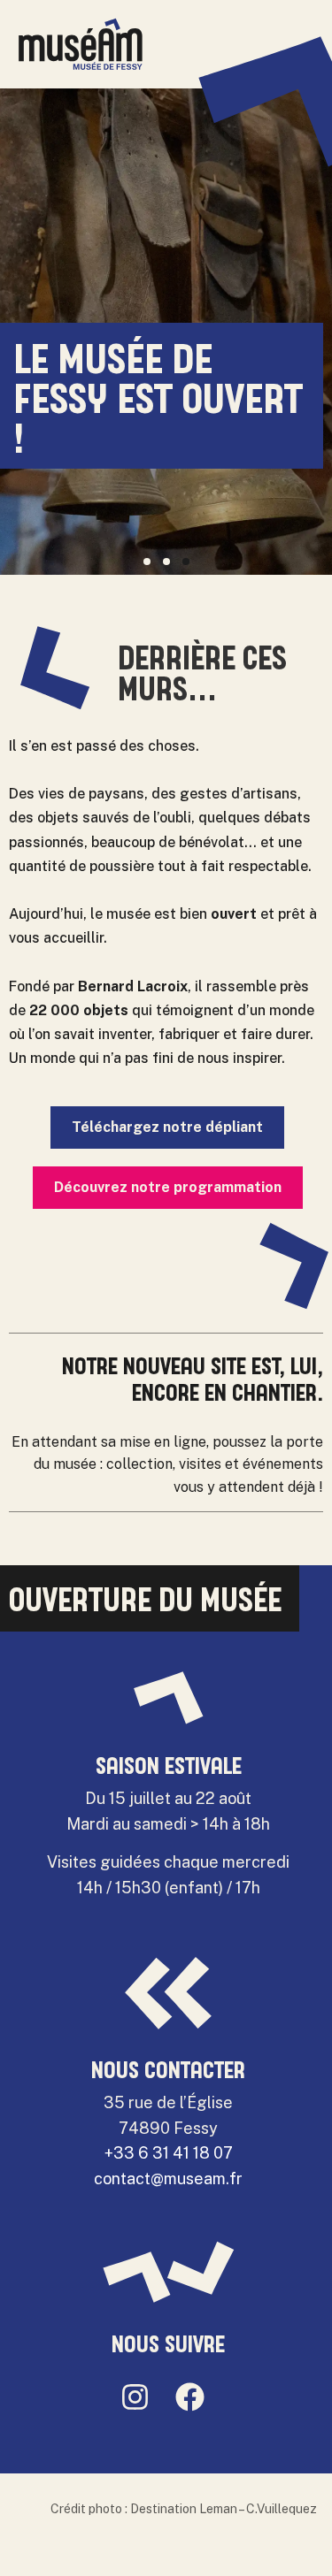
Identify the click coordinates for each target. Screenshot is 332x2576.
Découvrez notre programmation (168, 1187)
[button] (147, 562)
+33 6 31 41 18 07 (169, 2153)
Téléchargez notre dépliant (167, 1127)
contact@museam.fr (168, 2179)
